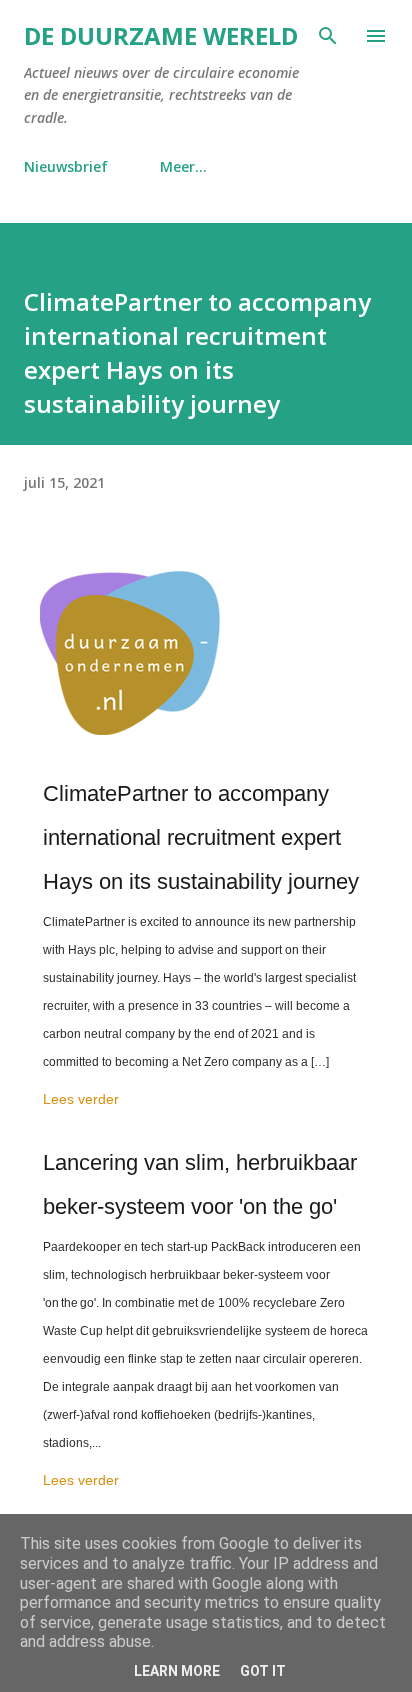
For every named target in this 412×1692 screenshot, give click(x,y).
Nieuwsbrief (66, 166)
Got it (263, 1671)
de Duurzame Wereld (161, 35)
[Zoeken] (328, 36)
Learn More (177, 1671)
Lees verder (81, 1099)
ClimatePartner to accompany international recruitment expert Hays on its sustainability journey (201, 837)
